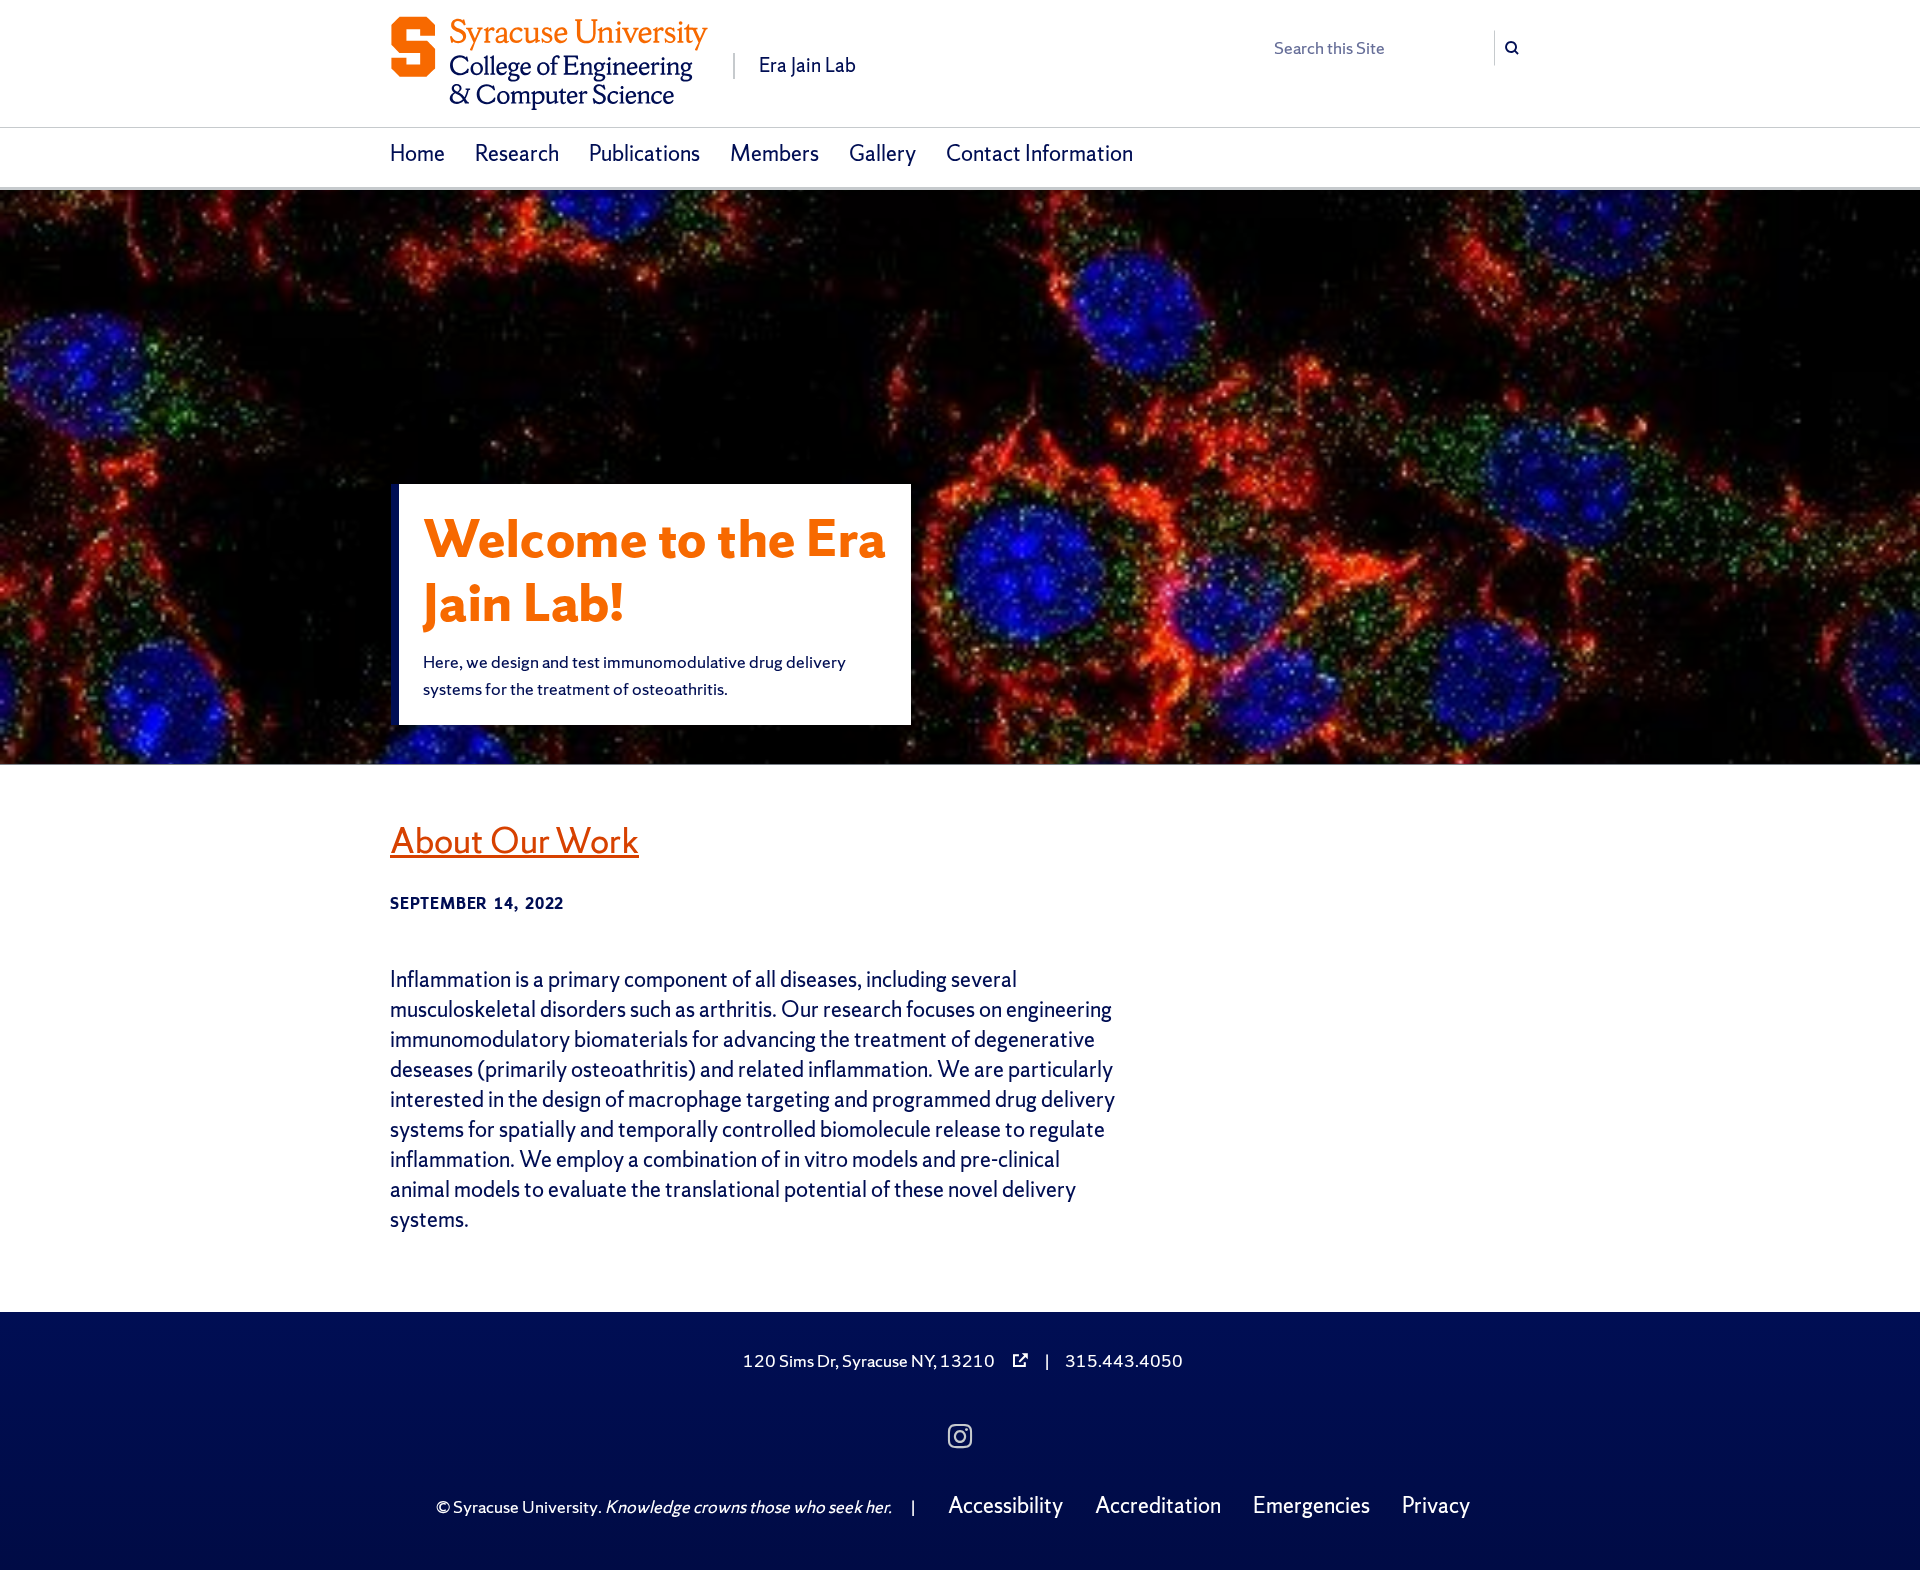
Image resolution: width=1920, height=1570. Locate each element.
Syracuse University (525, 1506)
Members (774, 153)
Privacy (1436, 1505)
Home (417, 153)
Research (517, 153)
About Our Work (514, 841)
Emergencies (1311, 1505)
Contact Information (1039, 153)
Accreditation (1158, 1505)
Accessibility (1005, 1505)
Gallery (882, 153)
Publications (644, 153)
